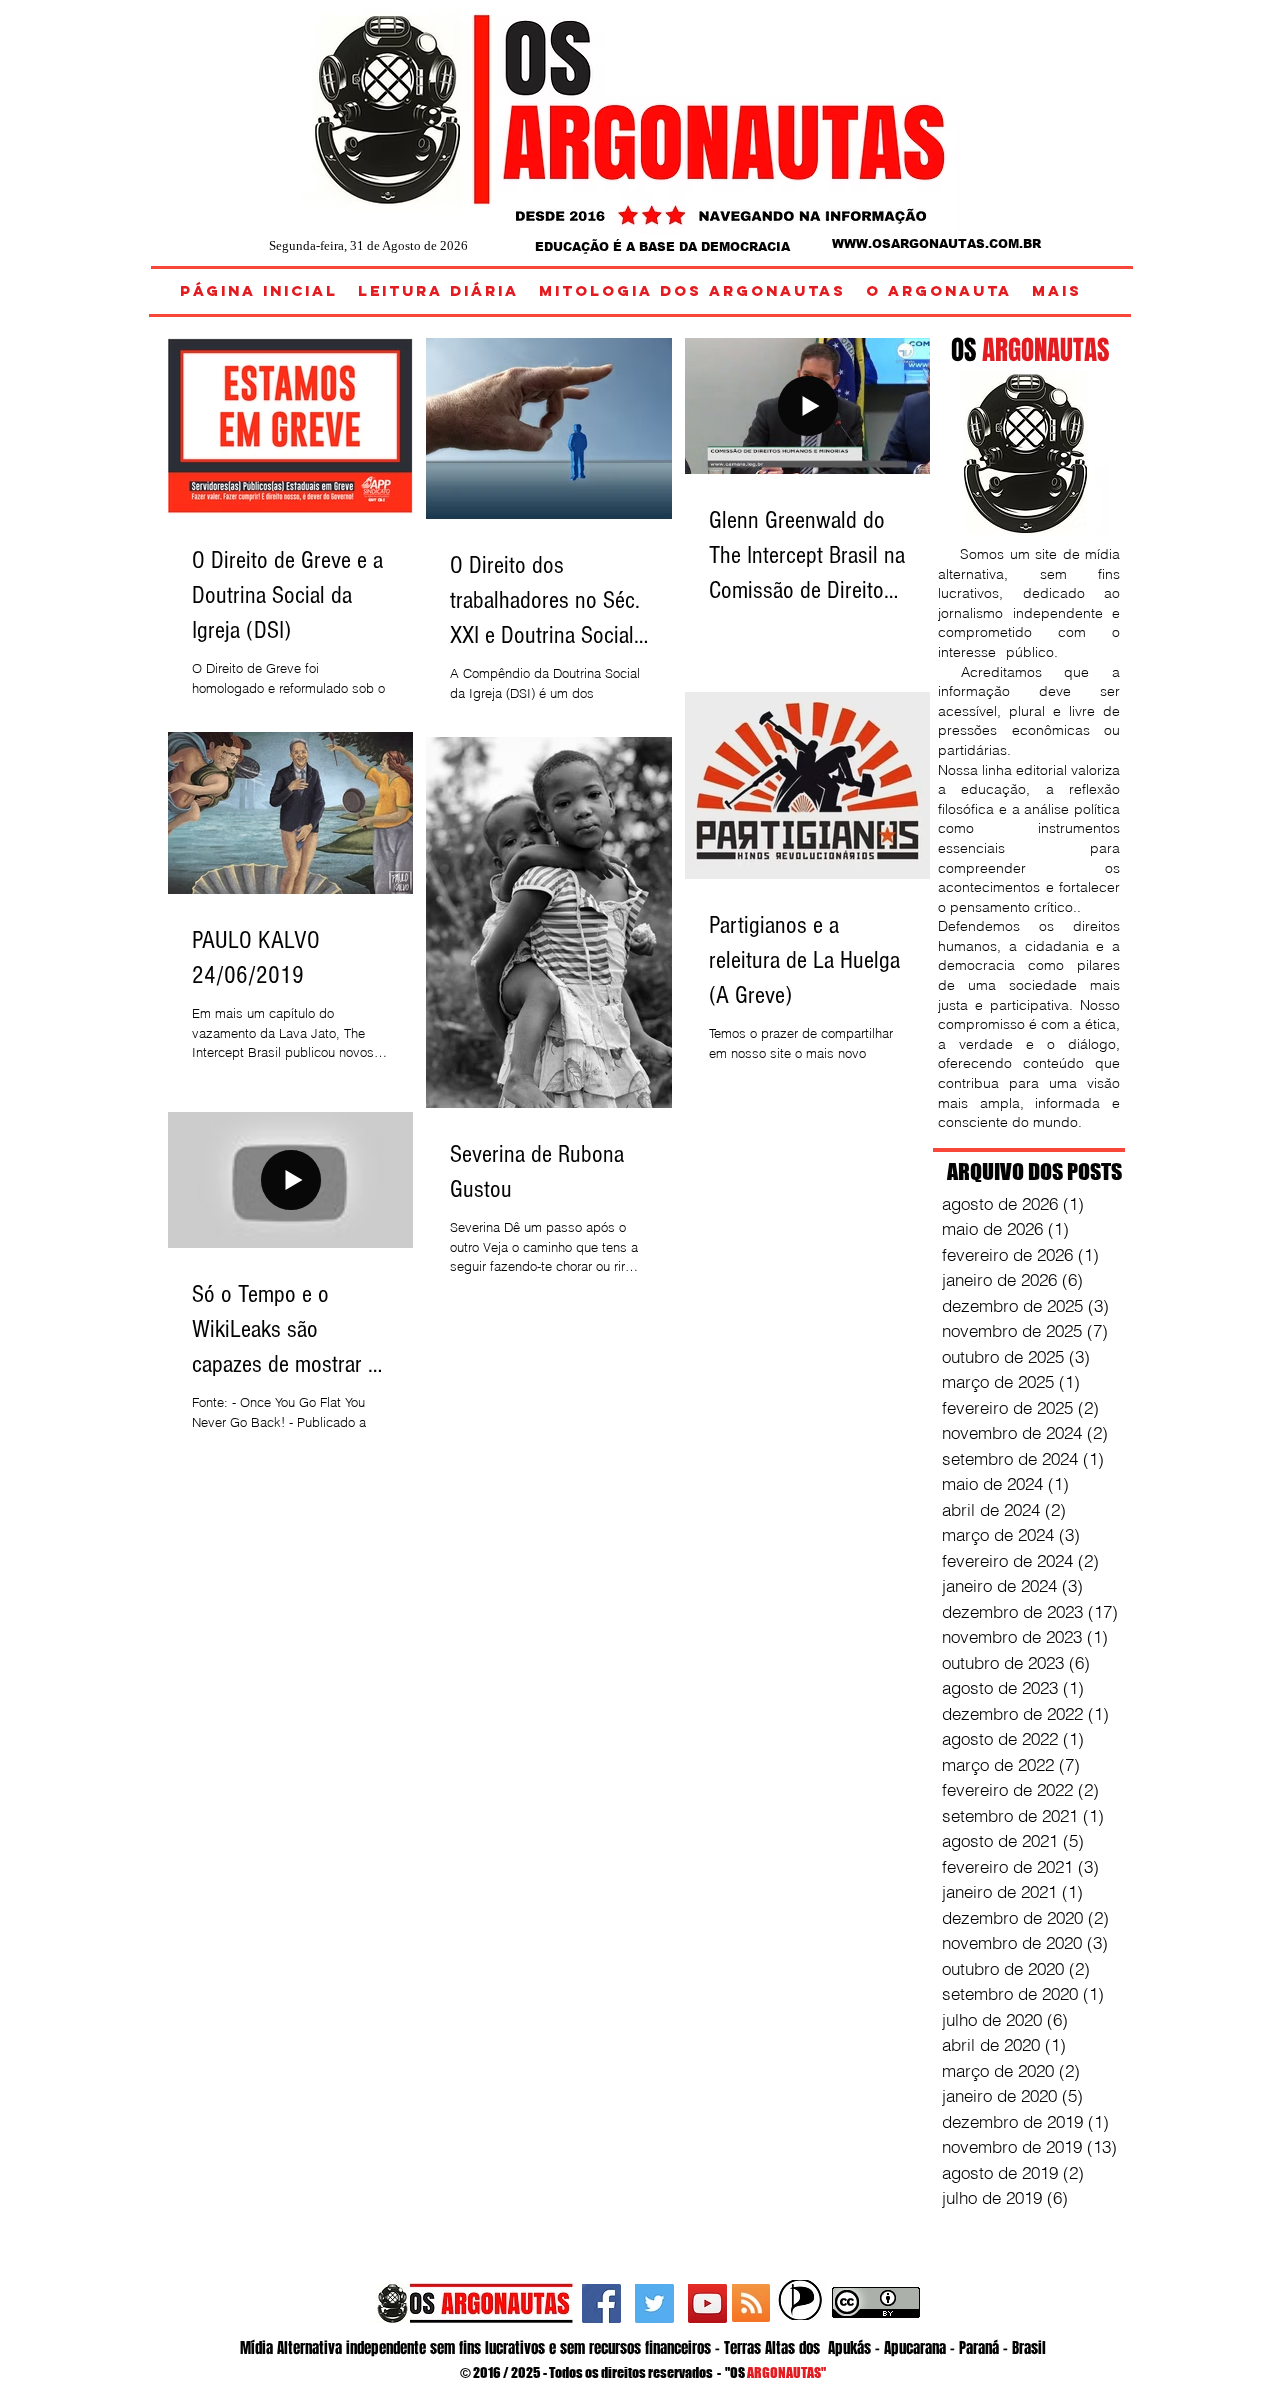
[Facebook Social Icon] (601, 2303)
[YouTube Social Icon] (707, 2303)
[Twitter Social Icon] (654, 2303)
